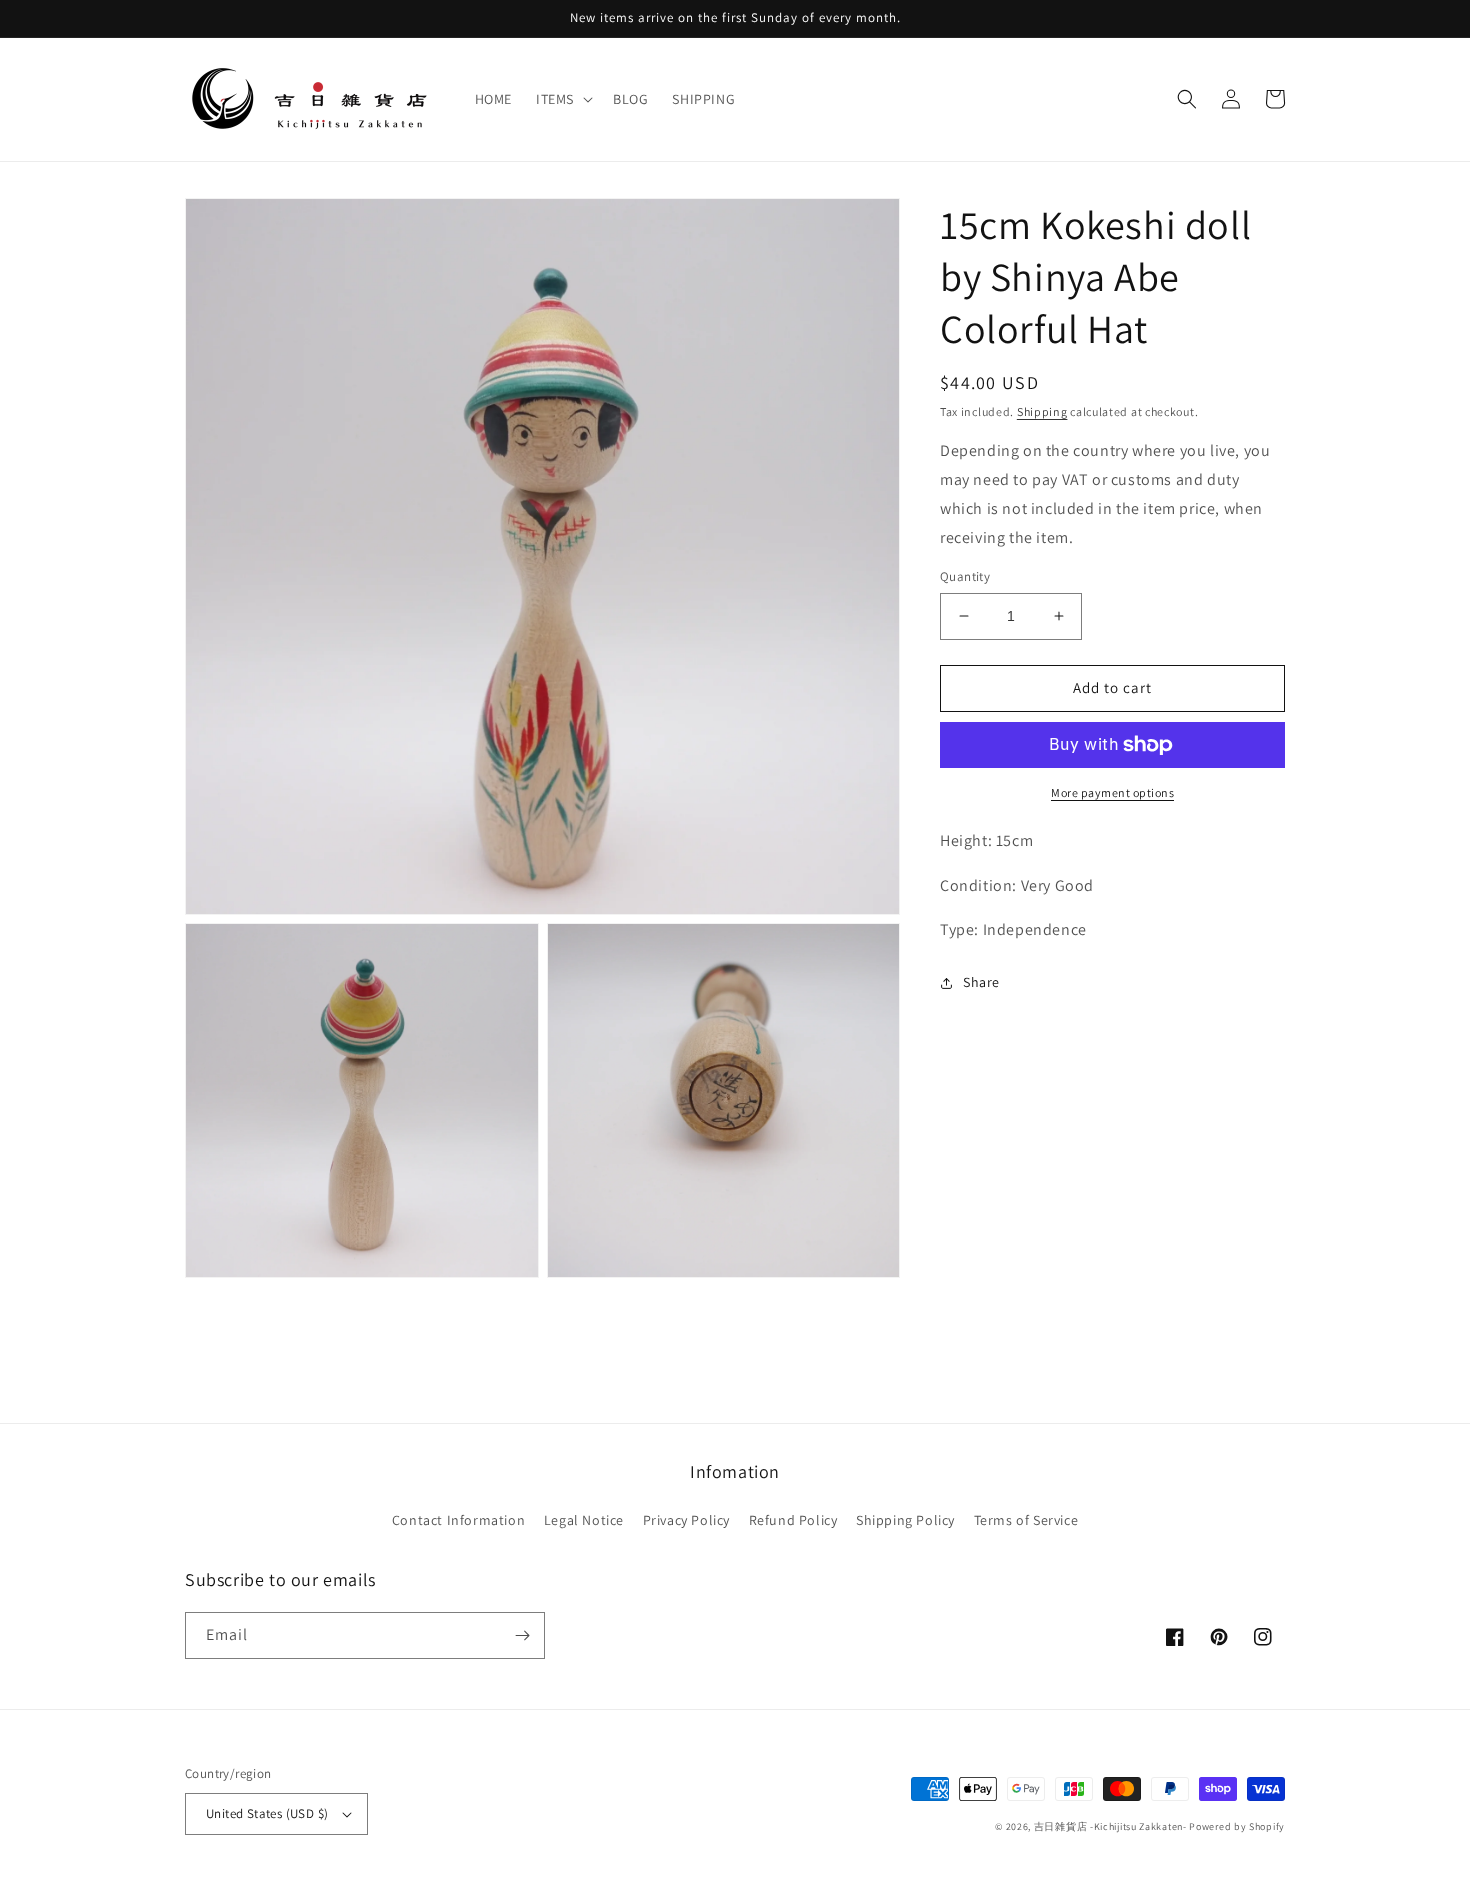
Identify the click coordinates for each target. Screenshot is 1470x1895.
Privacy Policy (686, 1520)
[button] (562, 99)
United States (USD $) (267, 1813)
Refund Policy (793, 1520)
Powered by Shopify (1237, 1826)
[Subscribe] (522, 1635)
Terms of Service (1026, 1520)
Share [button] (981, 982)
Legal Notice (584, 1520)
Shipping (1042, 411)
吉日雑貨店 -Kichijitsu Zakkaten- (1110, 1826)
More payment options (1112, 792)
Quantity (965, 576)
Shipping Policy (905, 1520)
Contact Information (458, 1520)
